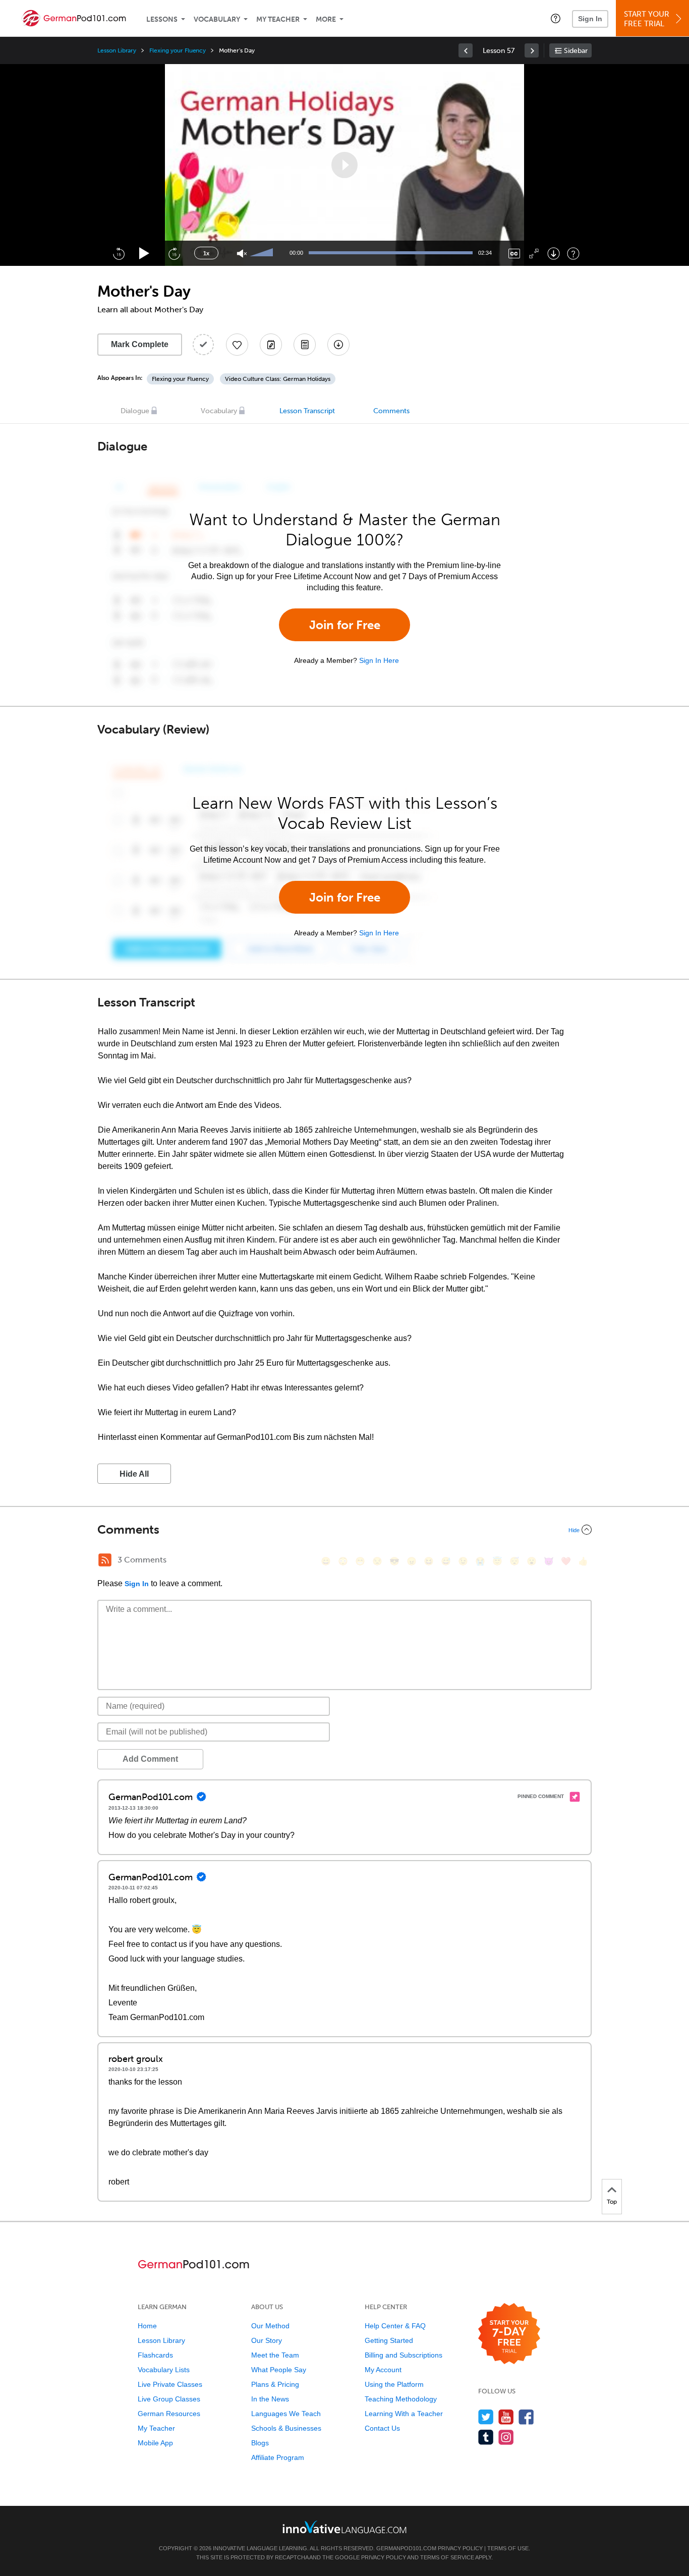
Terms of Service (447, 2557)
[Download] (554, 254)
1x (206, 253)
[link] (466, 50)
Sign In (590, 19)
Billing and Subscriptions (404, 2355)
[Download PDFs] (305, 345)
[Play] (145, 254)
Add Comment (150, 1759)
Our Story (267, 2340)
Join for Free (345, 625)
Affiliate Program (278, 2457)
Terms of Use (508, 2548)
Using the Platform (394, 2384)
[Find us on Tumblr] (486, 2437)
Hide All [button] (134, 1474)
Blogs (260, 2443)
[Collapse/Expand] (344, 1530)
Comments (391, 411)
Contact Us (382, 2428)
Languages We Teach (286, 2414)
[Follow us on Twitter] (486, 2417)
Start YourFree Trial (647, 19)
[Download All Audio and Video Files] (338, 345)
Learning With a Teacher (404, 2414)
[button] (556, 18)
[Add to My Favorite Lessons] (237, 345)
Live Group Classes (169, 2399)
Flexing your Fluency (178, 50)
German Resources (169, 2414)
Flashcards (155, 2355)
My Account (383, 2370)
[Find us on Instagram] (506, 2437)
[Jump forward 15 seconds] (174, 253)
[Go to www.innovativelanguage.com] (344, 2527)
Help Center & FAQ (395, 2326)
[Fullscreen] (534, 254)
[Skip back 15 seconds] (119, 253)
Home (147, 2326)
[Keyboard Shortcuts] (573, 254)
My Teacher (278, 19)
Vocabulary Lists (164, 2370)
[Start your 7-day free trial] (509, 2334)
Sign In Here (379, 660)
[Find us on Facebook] (526, 2417)
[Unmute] (242, 254)
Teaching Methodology (401, 2399)
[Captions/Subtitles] (514, 254)
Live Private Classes (170, 2384)
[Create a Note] (271, 345)
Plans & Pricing (275, 2384)
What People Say (279, 2370)
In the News (270, 2399)
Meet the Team (275, 2355)
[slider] (263, 253)
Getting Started (389, 2340)
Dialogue (135, 411)
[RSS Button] (105, 1560)
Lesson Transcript (307, 411)
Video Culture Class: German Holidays (278, 379)
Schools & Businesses (286, 2428)
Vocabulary (217, 19)
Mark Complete (140, 344)
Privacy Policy (460, 2548)
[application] (344, 165)
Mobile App (155, 2443)
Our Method (270, 2326)
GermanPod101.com (406, 2548)
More (326, 19)
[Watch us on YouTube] (506, 2417)
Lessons (162, 19)
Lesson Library (117, 50)
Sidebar (576, 51)
